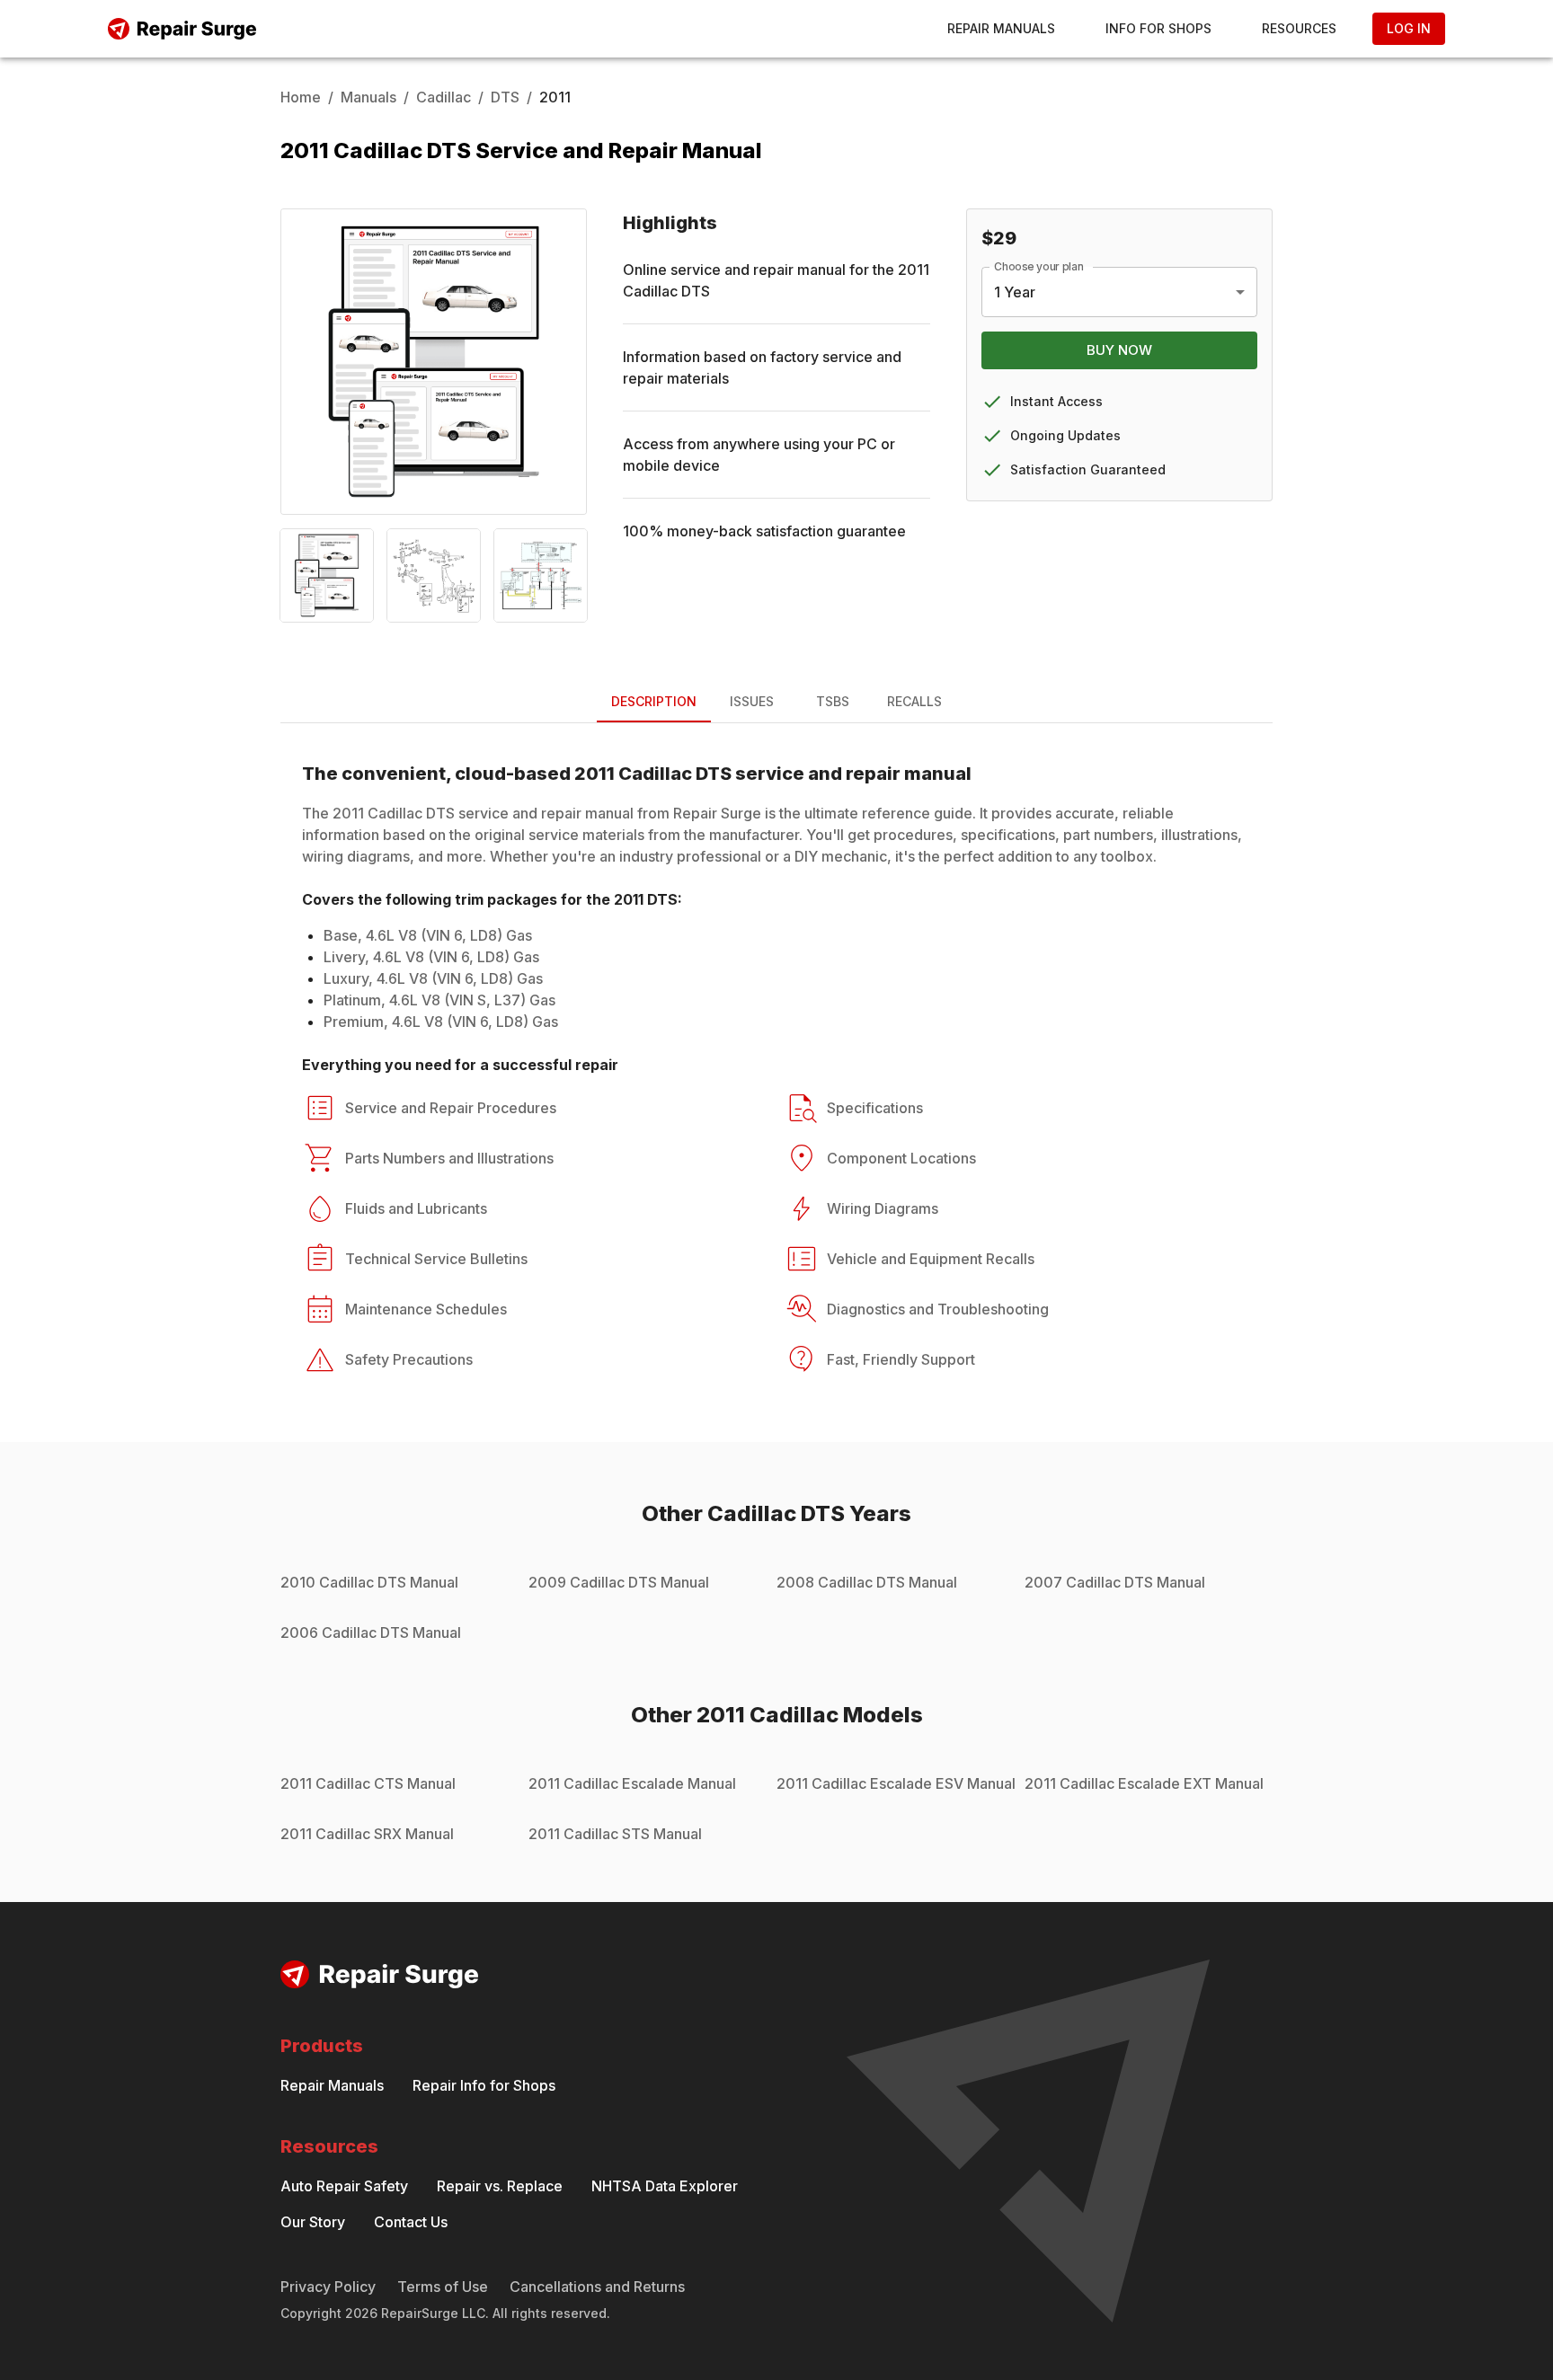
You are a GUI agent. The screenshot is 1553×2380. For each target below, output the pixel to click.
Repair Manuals (1001, 28)
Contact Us (411, 2222)
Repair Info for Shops (484, 2085)
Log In (1409, 28)
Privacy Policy (328, 2287)
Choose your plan (1039, 266)
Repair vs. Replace (500, 2186)
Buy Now (1119, 350)
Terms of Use (443, 2287)
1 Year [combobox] (1015, 292)
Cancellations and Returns (597, 2287)
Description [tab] (654, 701)
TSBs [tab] (833, 701)
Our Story (313, 2222)
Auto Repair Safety (344, 2186)
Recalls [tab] (914, 701)
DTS (505, 97)
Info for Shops (1158, 28)
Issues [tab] (752, 701)
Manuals (368, 97)
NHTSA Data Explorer (665, 2186)
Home (301, 97)
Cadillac (444, 97)
